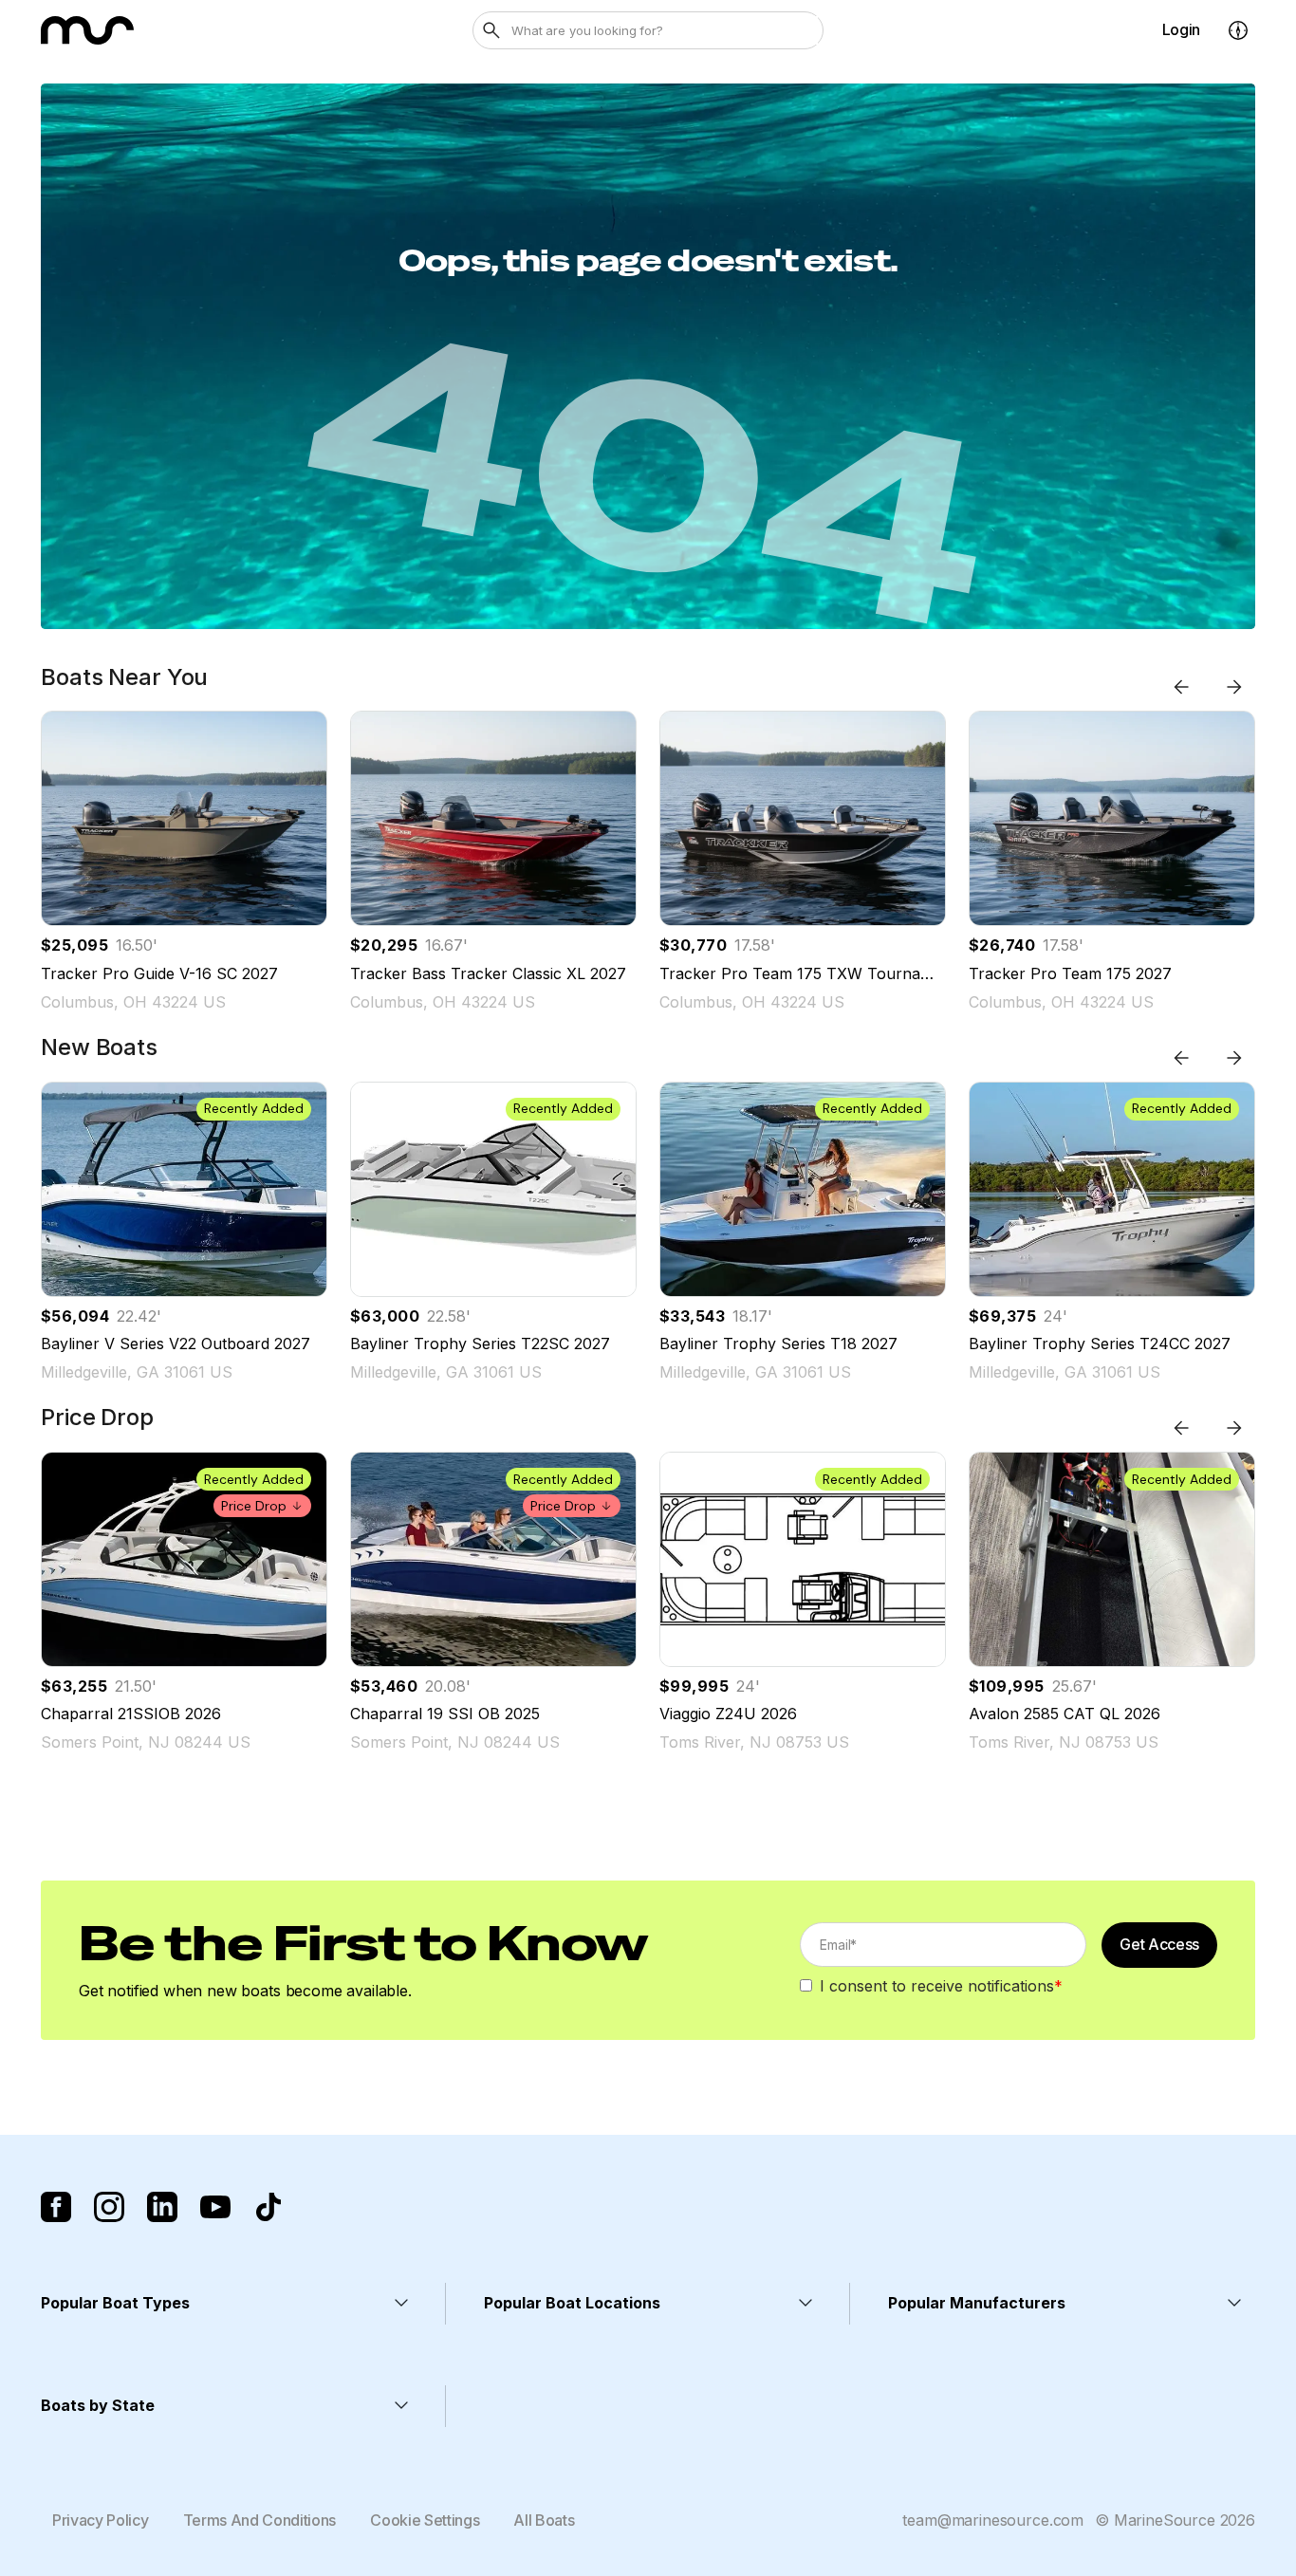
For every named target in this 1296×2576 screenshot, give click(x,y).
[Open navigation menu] (1238, 30)
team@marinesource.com (993, 2520)
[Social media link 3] (162, 2207)
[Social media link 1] (56, 2207)
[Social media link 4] (215, 2207)
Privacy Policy (101, 2520)
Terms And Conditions (260, 2520)
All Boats (544, 2520)
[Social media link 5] (268, 2207)
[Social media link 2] (109, 2207)
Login (1181, 29)
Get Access (1159, 1944)
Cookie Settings (425, 2520)
